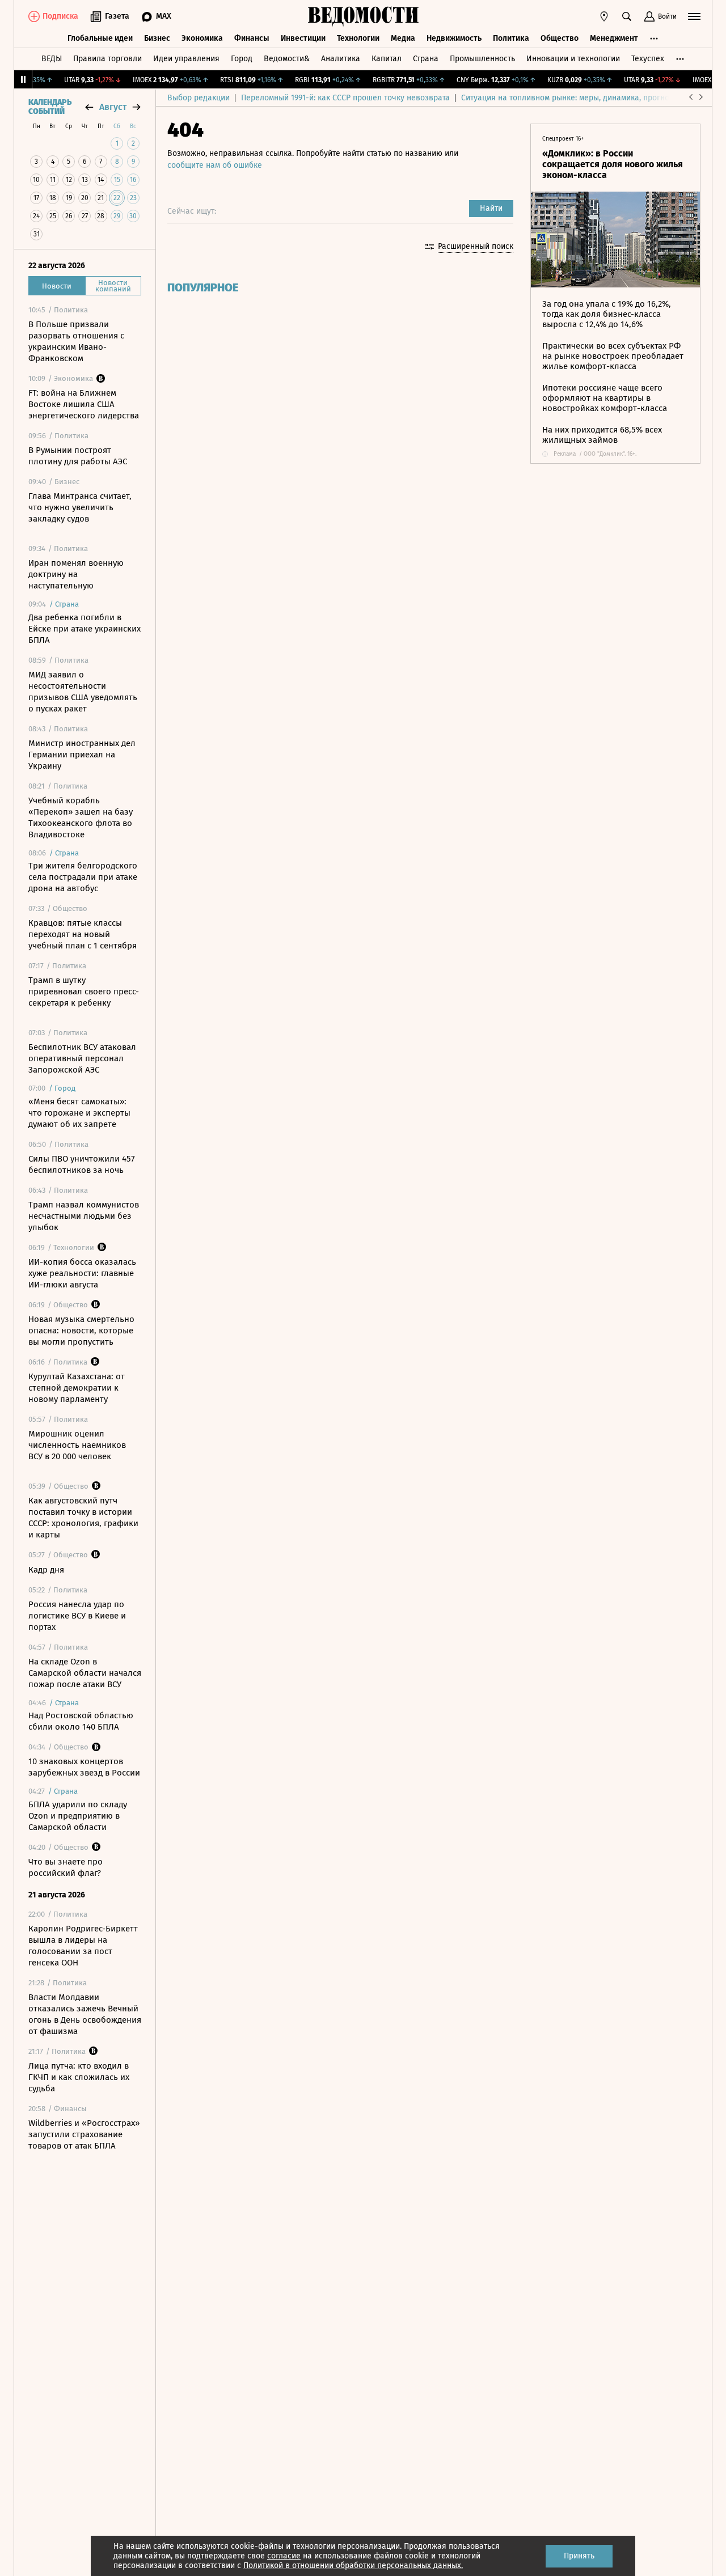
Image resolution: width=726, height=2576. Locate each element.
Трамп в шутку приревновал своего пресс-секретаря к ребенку (84, 992)
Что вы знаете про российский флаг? (66, 1867)
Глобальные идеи (100, 38)
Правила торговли (107, 59)
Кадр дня (46, 1570)
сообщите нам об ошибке (215, 165)
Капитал (387, 59)
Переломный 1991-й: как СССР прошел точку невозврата (345, 98)
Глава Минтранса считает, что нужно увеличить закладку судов (80, 507)
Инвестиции (303, 38)
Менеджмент (614, 38)
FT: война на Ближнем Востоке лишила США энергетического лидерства (84, 404)
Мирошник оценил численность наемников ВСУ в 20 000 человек (77, 1445)
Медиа (403, 38)
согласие (284, 2556)
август (113, 107)
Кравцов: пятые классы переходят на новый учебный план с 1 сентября (83, 934)
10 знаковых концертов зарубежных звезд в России (84, 1767)
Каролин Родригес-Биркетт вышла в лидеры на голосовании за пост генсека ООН (83, 1946)
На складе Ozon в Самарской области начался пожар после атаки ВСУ (85, 1673)
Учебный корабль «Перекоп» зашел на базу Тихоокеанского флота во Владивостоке (81, 817)
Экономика (202, 38)
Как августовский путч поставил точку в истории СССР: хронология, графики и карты (83, 1518)
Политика (511, 38)
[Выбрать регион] (604, 16)
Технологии (358, 38)
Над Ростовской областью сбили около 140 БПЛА (81, 1721)
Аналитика (341, 59)
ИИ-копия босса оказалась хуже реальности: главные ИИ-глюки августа (82, 1273)
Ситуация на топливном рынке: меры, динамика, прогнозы (570, 98)
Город (242, 59)
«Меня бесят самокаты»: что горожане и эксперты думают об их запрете (79, 1113)
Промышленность (482, 59)
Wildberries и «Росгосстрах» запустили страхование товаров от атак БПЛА (84, 2134)
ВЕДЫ (52, 59)
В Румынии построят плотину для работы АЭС (78, 456)
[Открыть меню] (694, 16)
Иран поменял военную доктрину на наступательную (76, 574)
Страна (426, 59)
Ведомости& (287, 59)
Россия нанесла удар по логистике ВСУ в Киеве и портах (77, 1616)
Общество (560, 38)
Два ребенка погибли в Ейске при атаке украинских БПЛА (85, 629)
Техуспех (648, 59)
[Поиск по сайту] (627, 16)
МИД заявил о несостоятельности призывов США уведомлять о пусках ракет (83, 692)
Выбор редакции (199, 98)
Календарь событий (50, 107)
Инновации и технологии (573, 59)
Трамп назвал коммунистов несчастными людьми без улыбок (84, 1216)
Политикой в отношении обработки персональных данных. (353, 2566)
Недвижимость (454, 38)
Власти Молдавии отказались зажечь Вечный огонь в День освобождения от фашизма (85, 2014)
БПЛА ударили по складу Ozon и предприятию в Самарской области (78, 1816)
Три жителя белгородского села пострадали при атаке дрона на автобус (83, 877)
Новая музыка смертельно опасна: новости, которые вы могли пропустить (81, 1331)
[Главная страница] (363, 16)
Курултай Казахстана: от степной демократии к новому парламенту (77, 1388)
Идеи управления (186, 59)
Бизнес (157, 38)
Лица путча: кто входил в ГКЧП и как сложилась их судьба (79, 2077)
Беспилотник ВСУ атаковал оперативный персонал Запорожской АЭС (82, 1058)
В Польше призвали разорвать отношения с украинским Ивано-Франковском (76, 341)
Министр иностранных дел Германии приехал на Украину (82, 755)
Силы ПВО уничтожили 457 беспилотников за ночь (82, 1164)
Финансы (252, 38)
